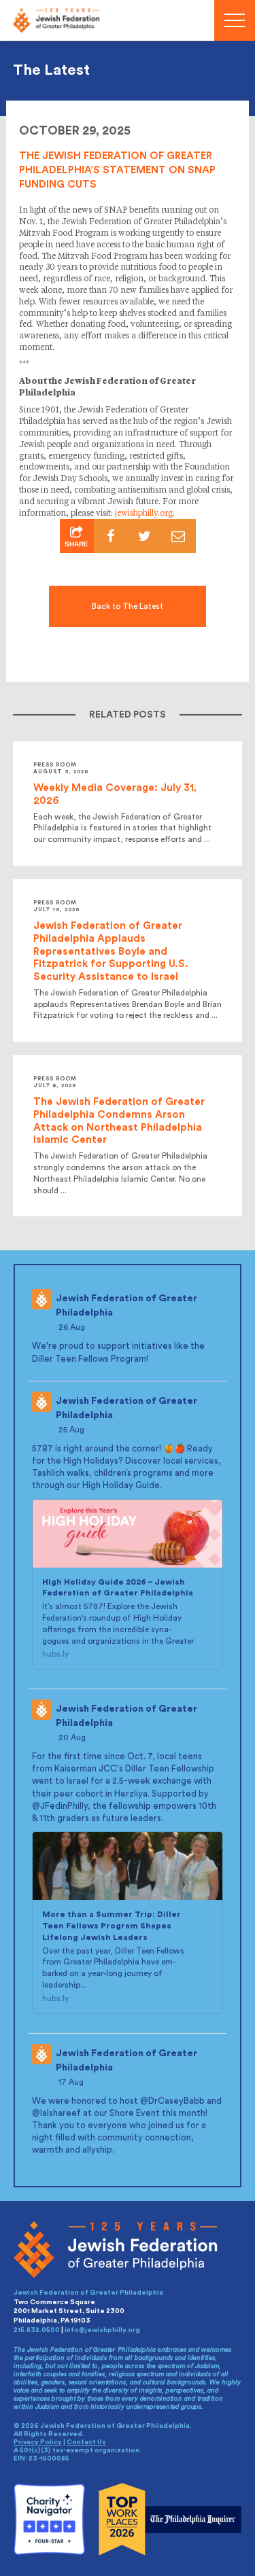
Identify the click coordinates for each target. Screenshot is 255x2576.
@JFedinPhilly (60, 1806)
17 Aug (72, 2082)
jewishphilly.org (144, 514)
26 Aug (73, 1327)
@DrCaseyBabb (172, 2101)
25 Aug (72, 1430)
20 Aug (73, 1737)
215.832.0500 (37, 2330)
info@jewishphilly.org (102, 2330)
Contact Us (86, 2442)
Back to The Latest (128, 606)
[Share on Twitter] (145, 536)
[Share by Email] (179, 536)
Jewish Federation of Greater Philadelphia (126, 1306)
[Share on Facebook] (111, 536)
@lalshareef (56, 2113)
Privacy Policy (38, 2442)
